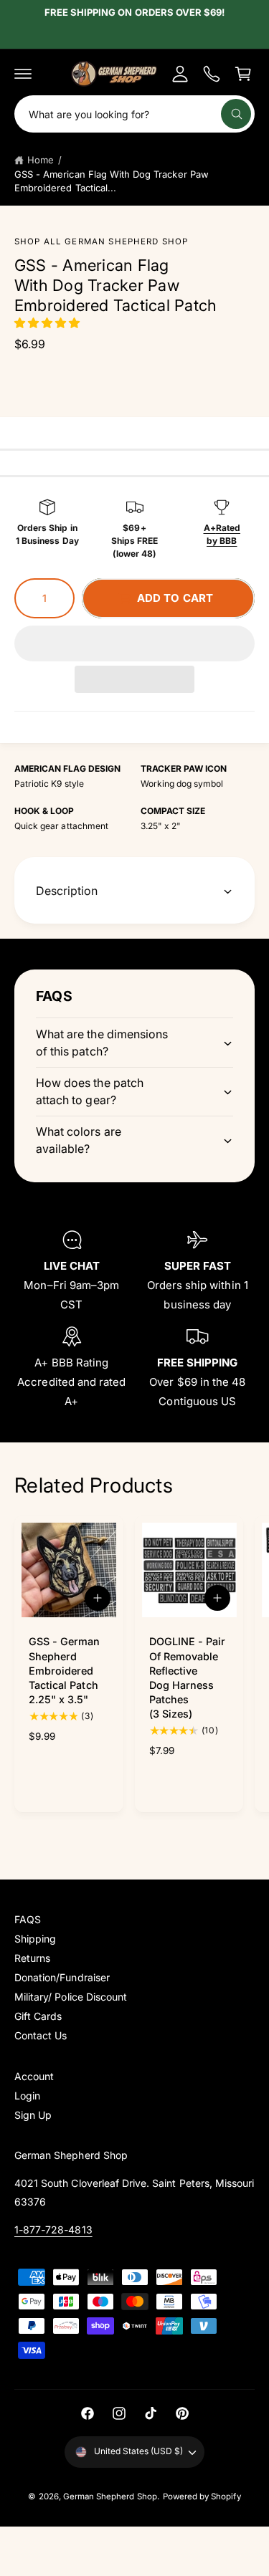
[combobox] (134, 114)
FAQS (28, 1919)
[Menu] (23, 74)
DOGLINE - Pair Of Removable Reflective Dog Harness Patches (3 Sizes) (188, 1677)
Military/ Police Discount (71, 1997)
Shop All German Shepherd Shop (101, 241)
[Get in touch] (212, 74)
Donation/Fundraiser (62, 1977)
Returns (32, 1958)
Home (41, 160)
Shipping (35, 1939)
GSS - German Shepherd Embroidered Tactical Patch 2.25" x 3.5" (65, 1670)
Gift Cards (38, 2016)
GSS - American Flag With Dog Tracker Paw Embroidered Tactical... (112, 181)
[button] (48, 323)
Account (34, 2076)
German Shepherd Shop (110, 2496)
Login (27, 2096)
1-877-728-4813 (53, 2230)
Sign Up (33, 2115)
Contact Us (41, 2035)
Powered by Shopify (202, 2496)
